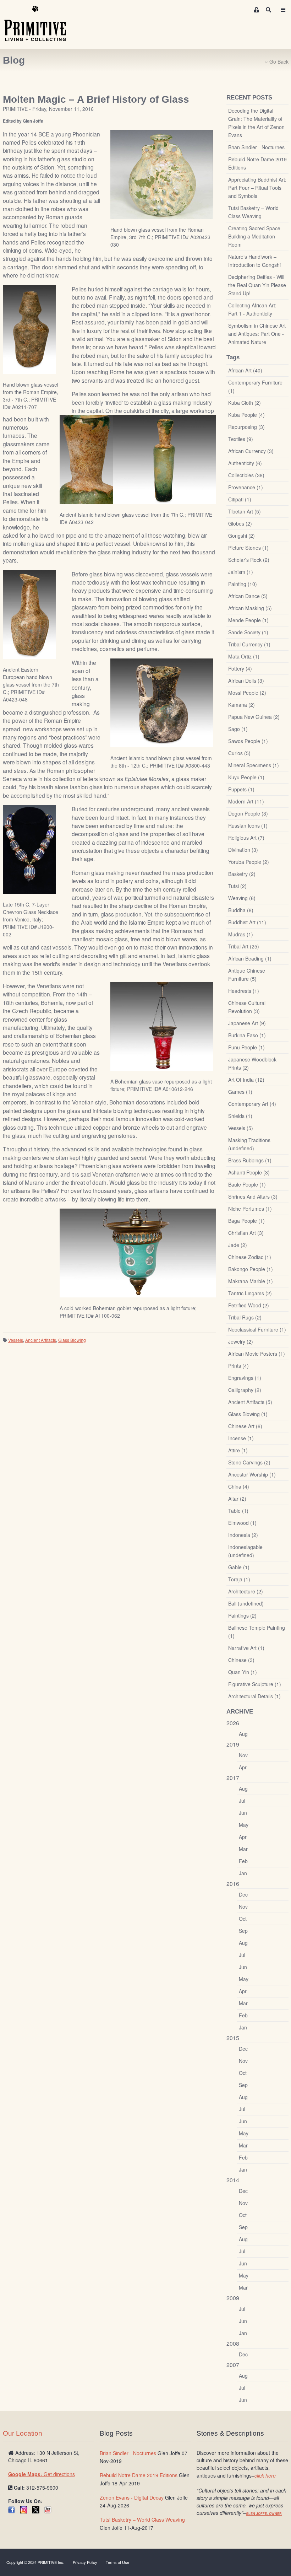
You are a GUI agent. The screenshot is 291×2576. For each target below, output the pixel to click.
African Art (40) (245, 370)
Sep (243, 1931)
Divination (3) (243, 850)
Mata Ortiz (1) (244, 656)
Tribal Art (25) (244, 946)
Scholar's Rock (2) (249, 560)
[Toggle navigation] (283, 10)
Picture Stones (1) (248, 548)
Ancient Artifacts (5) (250, 1402)
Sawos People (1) (248, 741)
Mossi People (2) (247, 693)
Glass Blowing (72, 1340)
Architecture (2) (246, 1591)
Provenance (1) (246, 487)
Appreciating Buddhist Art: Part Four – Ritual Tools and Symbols (257, 188)
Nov (243, 1755)
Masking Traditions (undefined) (249, 1144)
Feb (243, 1861)
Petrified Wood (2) (249, 1305)
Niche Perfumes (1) (250, 1209)
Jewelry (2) (241, 1341)
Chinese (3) (241, 1660)
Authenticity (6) (245, 463)
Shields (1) (240, 1116)
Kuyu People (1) (246, 777)
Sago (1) (238, 729)
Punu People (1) (246, 1047)
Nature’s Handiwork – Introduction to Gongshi (254, 261)
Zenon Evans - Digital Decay (132, 2497)
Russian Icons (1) (248, 825)
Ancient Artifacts (41, 1340)
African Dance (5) (248, 596)
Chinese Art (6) (245, 1426)
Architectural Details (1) (254, 1696)
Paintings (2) (242, 1615)
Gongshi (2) (241, 536)
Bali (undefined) (246, 1603)
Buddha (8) (241, 910)
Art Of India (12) (246, 1080)
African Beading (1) (250, 958)
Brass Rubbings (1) (250, 1160)
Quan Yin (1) (243, 1672)
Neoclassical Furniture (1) (257, 1329)
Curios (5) (239, 753)
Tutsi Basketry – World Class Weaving (253, 212)
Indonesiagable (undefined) (245, 1551)
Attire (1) (238, 1450)
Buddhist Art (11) (247, 922)
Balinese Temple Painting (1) (257, 1632)
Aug (243, 1734)
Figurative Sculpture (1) (255, 1684)
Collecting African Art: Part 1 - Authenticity (252, 309)
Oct (243, 1919)
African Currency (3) (251, 451)
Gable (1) (239, 1567)
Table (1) (238, 1511)
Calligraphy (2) (245, 1390)
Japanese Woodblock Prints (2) (252, 1063)
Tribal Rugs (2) (245, 1317)
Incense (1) (241, 1438)
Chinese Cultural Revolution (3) (247, 1007)
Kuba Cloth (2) (245, 403)
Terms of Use (117, 2562)
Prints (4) (238, 1366)
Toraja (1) (239, 1579)
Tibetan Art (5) (245, 511)
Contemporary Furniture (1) (255, 386)
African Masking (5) (250, 608)
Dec (243, 1894)
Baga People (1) (246, 1221)
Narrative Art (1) (246, 1648)
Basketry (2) (242, 874)
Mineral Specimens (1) (254, 765)
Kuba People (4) (246, 415)
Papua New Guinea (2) (254, 717)
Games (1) (240, 1092)
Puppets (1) (241, 789)
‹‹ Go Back (276, 61)
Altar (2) (237, 1499)
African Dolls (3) (246, 681)
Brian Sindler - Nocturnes (256, 147)
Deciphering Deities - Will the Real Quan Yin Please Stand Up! (257, 285)
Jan (243, 1873)
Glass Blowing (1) (248, 1414)
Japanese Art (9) (247, 1023)
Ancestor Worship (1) (252, 1474)
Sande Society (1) (248, 632)
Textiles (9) (241, 439)
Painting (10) (243, 584)
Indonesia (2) (243, 1535)
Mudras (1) (241, 934)
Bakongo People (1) (251, 1269)
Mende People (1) (248, 620)
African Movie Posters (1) (257, 1354)
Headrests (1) (244, 991)
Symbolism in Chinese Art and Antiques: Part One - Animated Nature (257, 334)
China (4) (239, 1486)
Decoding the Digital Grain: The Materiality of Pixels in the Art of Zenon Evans (256, 123)
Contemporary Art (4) (252, 1104)
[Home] (40, 24)
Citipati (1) (240, 499)
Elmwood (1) (242, 1523)
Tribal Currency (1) (249, 644)
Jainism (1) (241, 572)
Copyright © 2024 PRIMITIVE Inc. (35, 2562)
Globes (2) (240, 523)
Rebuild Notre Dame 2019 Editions (257, 163)
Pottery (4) (240, 668)
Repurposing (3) (246, 427)
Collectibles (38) (246, 475)
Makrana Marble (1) (251, 1281)
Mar (243, 1849)
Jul (242, 1801)
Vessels (16, 1340)
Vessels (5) (241, 1128)
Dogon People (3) (248, 813)
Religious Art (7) (246, 838)
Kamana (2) (241, 705)
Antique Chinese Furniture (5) (247, 975)
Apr (243, 1767)
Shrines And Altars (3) (253, 1196)
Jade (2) (238, 1245)
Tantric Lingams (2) (250, 1293)
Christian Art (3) (246, 1233)
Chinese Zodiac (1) (250, 1257)
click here (265, 2475)
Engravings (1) (245, 1378)
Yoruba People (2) (249, 862)
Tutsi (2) (237, 886)
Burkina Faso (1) (247, 1035)
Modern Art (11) (246, 801)
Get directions (42, 2474)
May (244, 1825)
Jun (243, 1813)
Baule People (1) (247, 1184)
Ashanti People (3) (249, 1172)
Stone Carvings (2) (249, 1462)
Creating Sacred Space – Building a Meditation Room (256, 236)
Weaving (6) (242, 898)
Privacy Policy (85, 2562)
